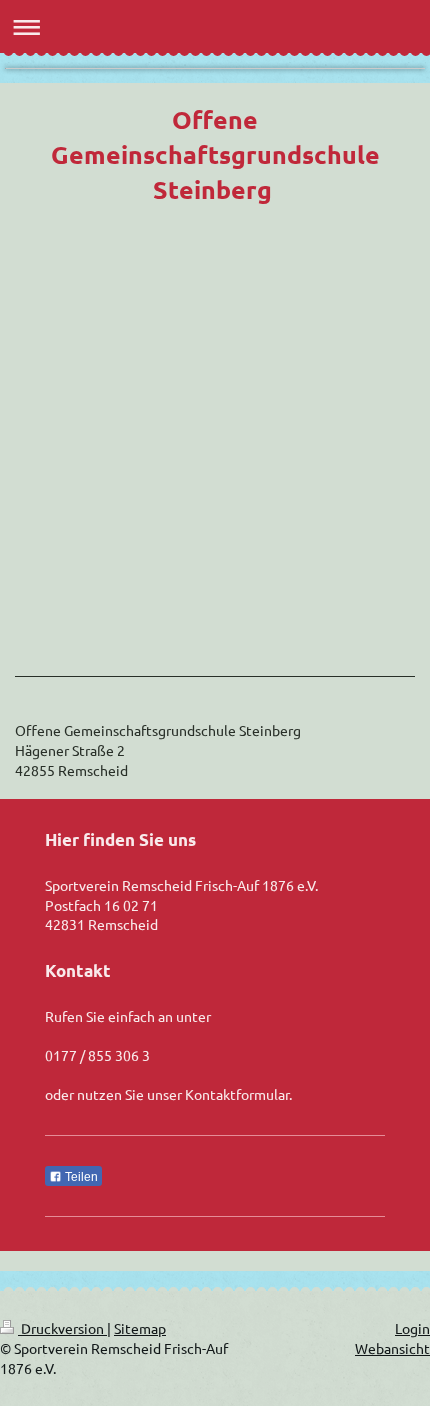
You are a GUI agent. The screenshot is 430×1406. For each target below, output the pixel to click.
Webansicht (392, 1348)
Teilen (80, 1177)
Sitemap (140, 1328)
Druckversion (62, 1328)
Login (412, 1328)
